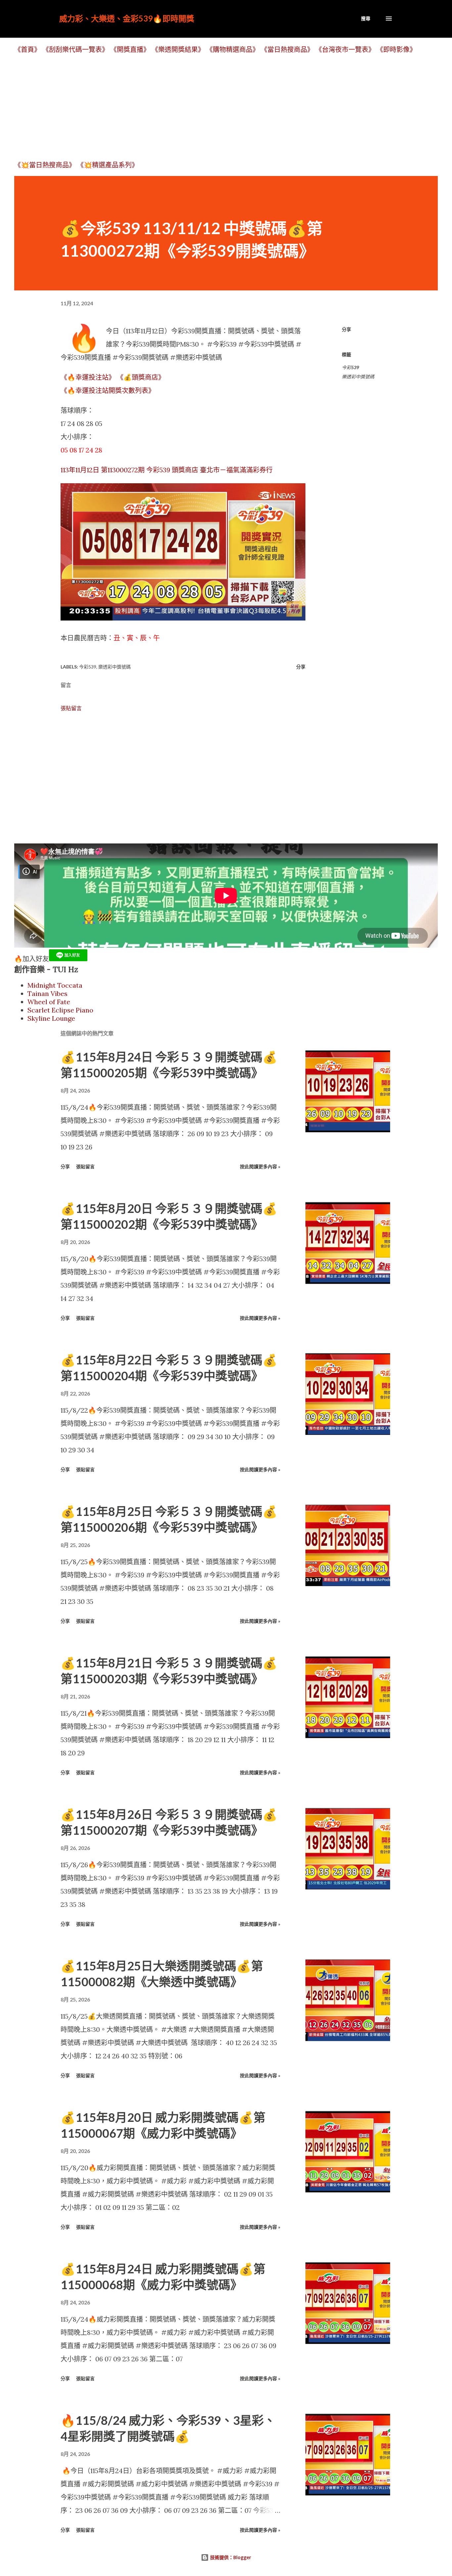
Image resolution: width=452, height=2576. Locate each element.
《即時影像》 (396, 49)
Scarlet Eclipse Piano (60, 1010)
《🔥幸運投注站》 (88, 377)
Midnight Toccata (55, 985)
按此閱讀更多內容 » (260, 1166)
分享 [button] (346, 329)
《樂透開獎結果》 (178, 49)
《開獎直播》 (130, 49)
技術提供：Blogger (230, 2557)
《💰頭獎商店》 (141, 377)
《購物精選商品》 (233, 49)
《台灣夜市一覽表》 (345, 49)
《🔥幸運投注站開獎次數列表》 (108, 390)
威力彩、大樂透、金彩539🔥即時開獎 (127, 18)
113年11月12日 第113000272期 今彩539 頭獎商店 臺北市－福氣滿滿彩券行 (167, 470)
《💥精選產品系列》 (108, 165)
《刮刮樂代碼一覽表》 (75, 49)
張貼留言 (71, 708)
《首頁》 (27, 49)
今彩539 (350, 367)
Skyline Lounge (51, 1018)
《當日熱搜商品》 (287, 49)
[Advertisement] (213, 107)
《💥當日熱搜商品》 (45, 165)
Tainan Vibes (47, 993)
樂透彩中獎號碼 (358, 377)
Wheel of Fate (49, 1002)
